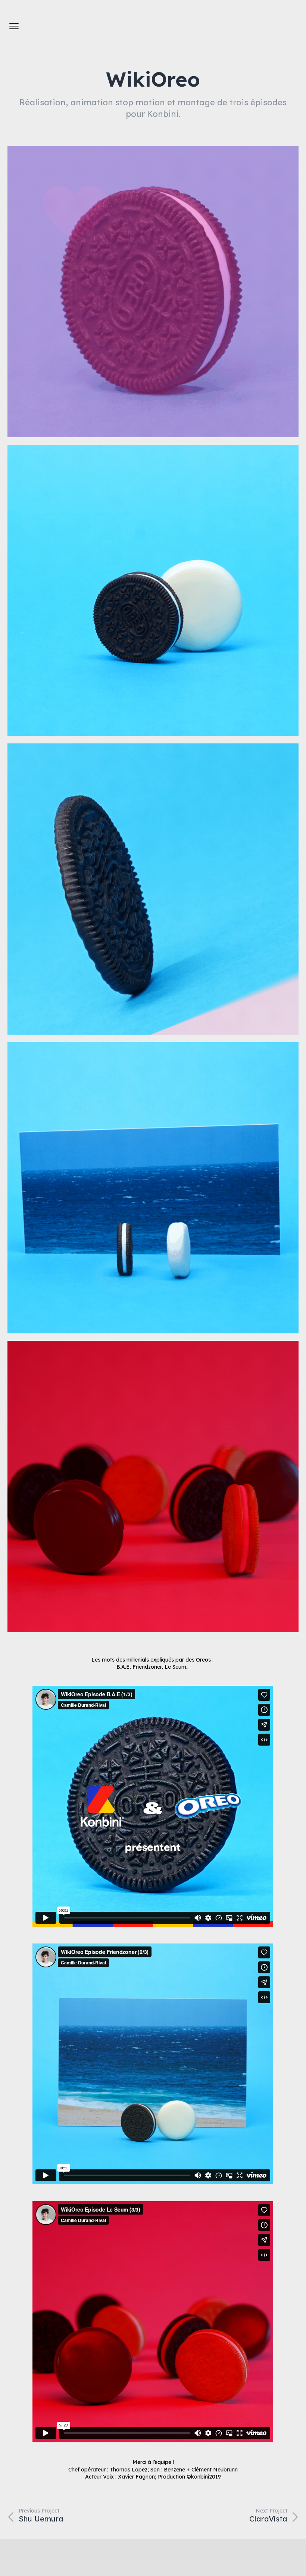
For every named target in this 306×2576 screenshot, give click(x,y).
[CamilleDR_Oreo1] (153, 292)
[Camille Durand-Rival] (284, 26)
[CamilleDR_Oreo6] (153, 1486)
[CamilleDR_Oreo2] (153, 889)
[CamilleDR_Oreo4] (153, 1188)
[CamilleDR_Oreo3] (153, 590)
